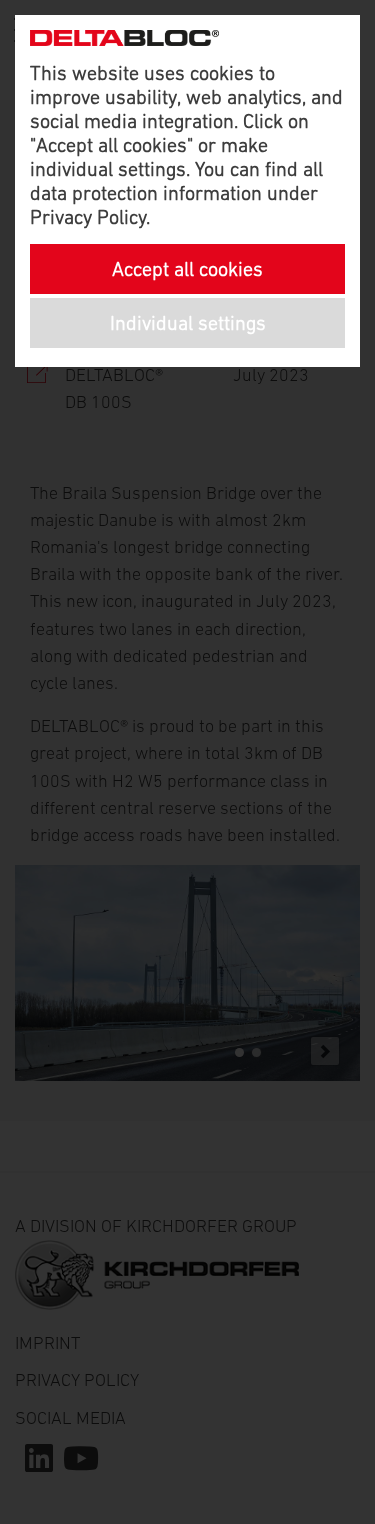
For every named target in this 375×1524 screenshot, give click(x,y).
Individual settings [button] (188, 323)
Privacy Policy (88, 217)
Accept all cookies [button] (187, 269)
